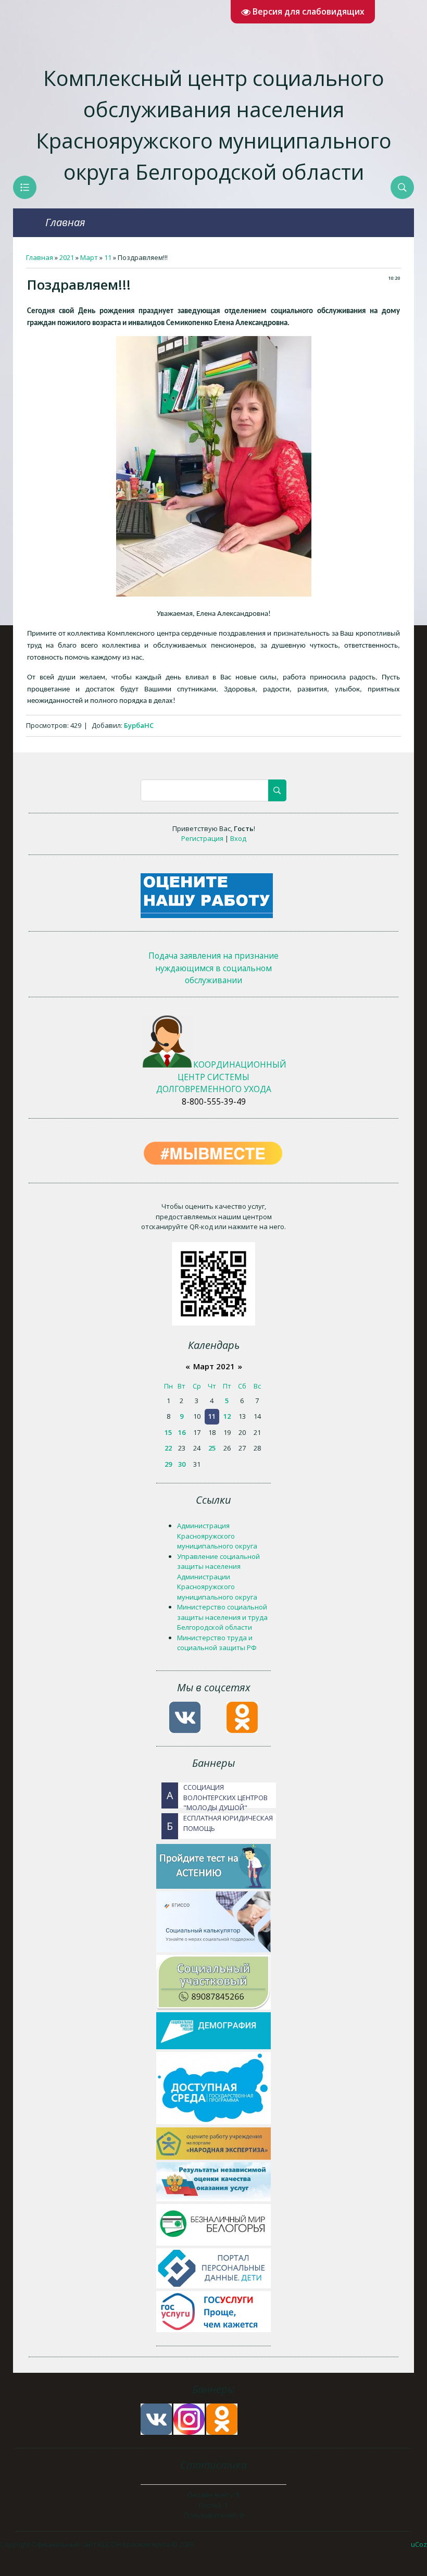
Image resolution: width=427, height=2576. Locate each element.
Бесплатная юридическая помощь (220, 1823)
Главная (65, 222)
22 (168, 1448)
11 (108, 257)
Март (89, 257)
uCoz (419, 2544)
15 (168, 1432)
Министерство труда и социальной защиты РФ (217, 1643)
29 (168, 1464)
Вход (238, 838)
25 (212, 1448)
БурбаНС (139, 725)
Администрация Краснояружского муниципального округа (217, 1536)
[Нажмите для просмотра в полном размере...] (214, 594)
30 (182, 1464)
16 (182, 1432)
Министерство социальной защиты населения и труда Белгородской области (222, 1617)
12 (227, 1416)
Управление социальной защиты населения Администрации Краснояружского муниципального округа (218, 1577)
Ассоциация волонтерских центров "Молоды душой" (217, 1795)
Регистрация (202, 838)
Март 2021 (214, 1366)
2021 (67, 257)
